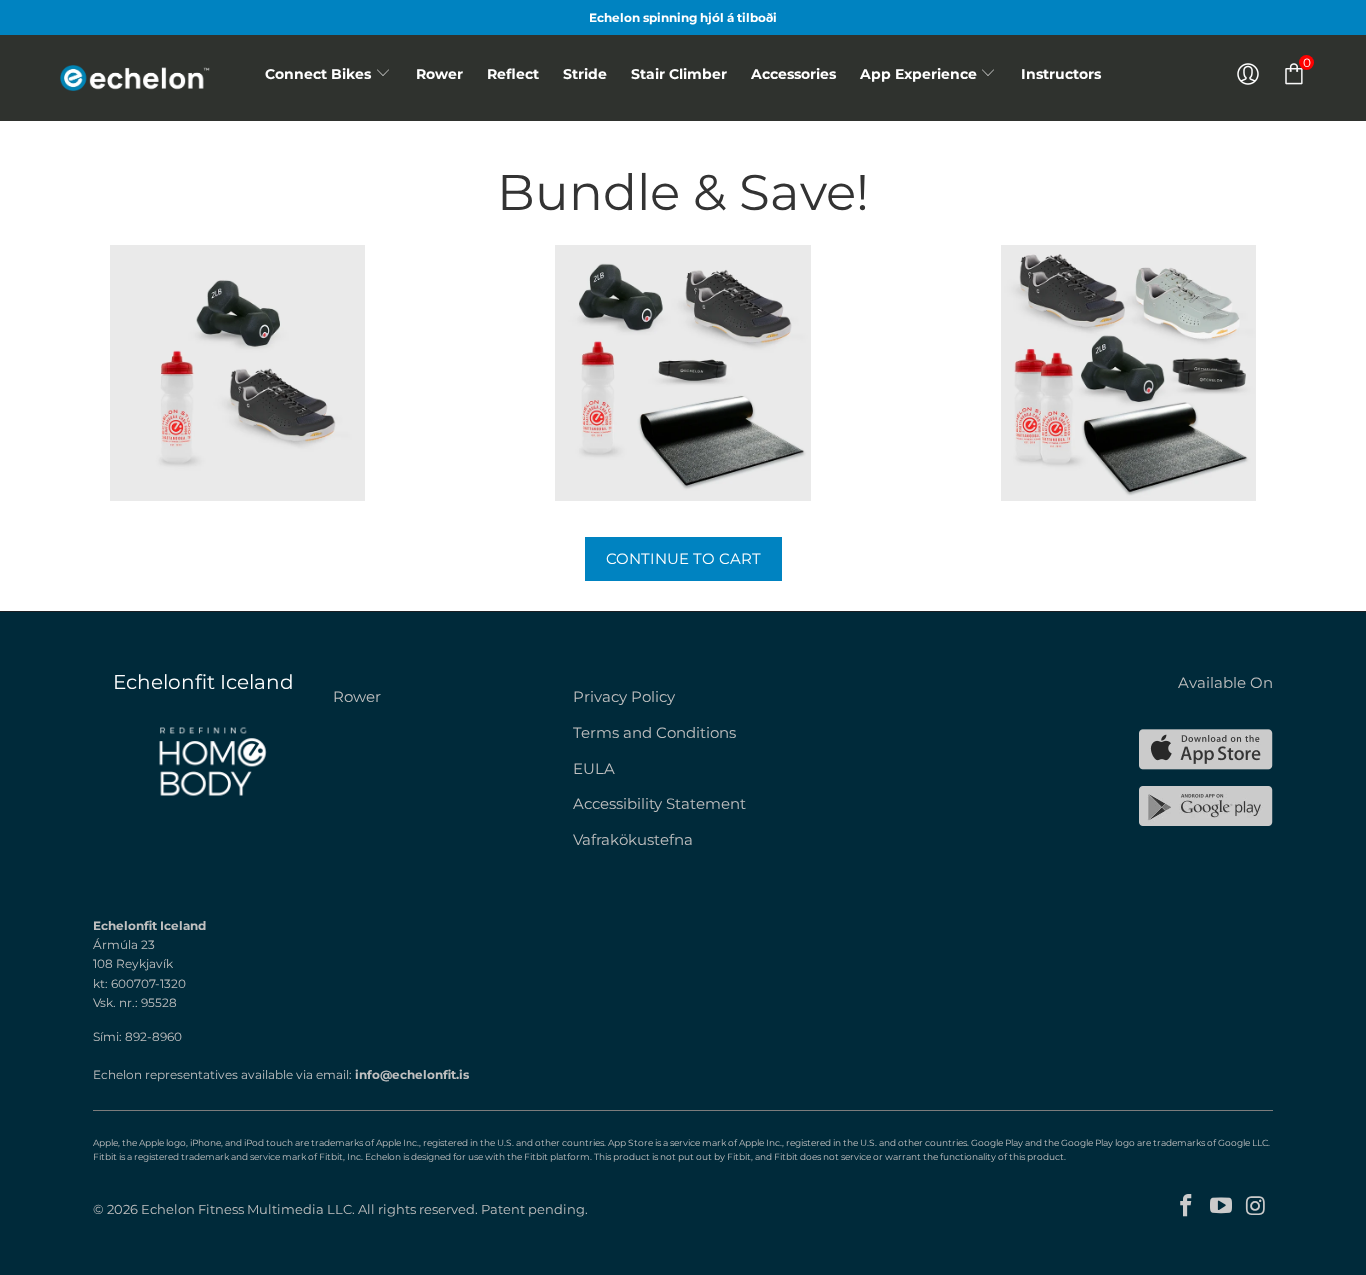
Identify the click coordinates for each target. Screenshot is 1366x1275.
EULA (594, 768)
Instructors (1061, 74)
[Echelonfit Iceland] (150, 78)
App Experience (920, 74)
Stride (585, 74)
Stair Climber (679, 74)
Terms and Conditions (654, 732)
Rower (439, 74)
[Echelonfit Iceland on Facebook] (1187, 1207)
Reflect (513, 74)
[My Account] (1248, 74)
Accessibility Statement (659, 803)
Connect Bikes (318, 74)
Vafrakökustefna (633, 839)
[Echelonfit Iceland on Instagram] (1256, 1207)
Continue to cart (683, 558)
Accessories (793, 74)
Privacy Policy (624, 696)
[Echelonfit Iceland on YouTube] (1222, 1207)
